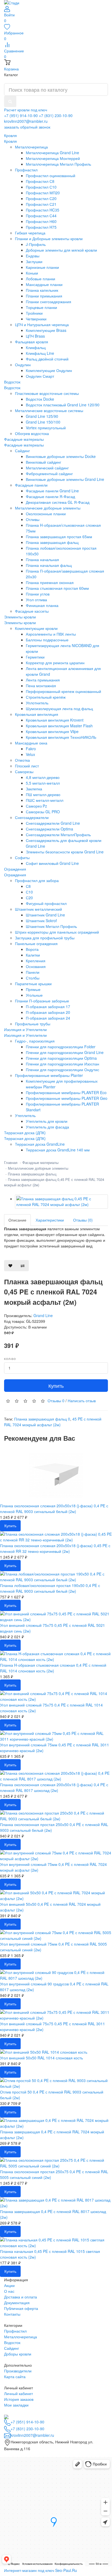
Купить (56, 1386)
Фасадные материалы (24, 445)
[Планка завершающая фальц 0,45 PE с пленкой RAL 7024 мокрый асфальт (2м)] (61, 1202)
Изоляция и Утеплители (25, 1035)
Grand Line (43, 1315)
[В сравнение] (23, 1266)
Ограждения (15, 875)
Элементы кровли (20, 623)
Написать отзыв (82, 1401)
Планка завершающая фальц (32, 1174)
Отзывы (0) (83, 1220)
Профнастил (15, 2331)
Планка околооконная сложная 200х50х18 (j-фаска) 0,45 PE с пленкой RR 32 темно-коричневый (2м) (55, 1548)
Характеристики (50, 1220)
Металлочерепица (21, 2337)
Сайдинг (12, 2348)
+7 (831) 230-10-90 (56, 115)
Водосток (12, 388)
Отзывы (56, 1401)
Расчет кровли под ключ (26, 110)
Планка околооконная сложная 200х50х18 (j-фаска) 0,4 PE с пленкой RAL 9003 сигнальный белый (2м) (54, 1509)
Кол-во (10, 1359)
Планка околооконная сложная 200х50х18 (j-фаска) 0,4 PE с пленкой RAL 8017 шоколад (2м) (54, 1787)
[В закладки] (10, 1266)
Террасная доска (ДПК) (25, 1138)
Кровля (10, 141)
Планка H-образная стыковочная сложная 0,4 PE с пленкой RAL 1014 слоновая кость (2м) (53, 1668)
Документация (17, 2303)
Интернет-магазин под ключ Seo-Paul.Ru (41, 2570)
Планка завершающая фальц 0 (42, 1419)
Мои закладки (16, 2405)
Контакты (12, 2314)
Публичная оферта (21, 2308)
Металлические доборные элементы (38, 1168)
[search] (10, 101)
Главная (11, 1162)
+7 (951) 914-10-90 (21, 115)
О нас (9, 2291)
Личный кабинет (18, 2393)
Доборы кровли (18, 2354)
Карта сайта (15, 2377)
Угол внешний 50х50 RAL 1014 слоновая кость (41, 2058)
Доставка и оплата (21, 2297)
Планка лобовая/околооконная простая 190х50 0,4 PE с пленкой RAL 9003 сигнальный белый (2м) (50, 1588)
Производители (18, 2371)
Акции (9, 2285)
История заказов (19, 2399)
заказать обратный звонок (27, 127)
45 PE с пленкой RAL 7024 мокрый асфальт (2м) (53, 1422)
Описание (17, 1220)
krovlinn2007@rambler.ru (26, 121)
